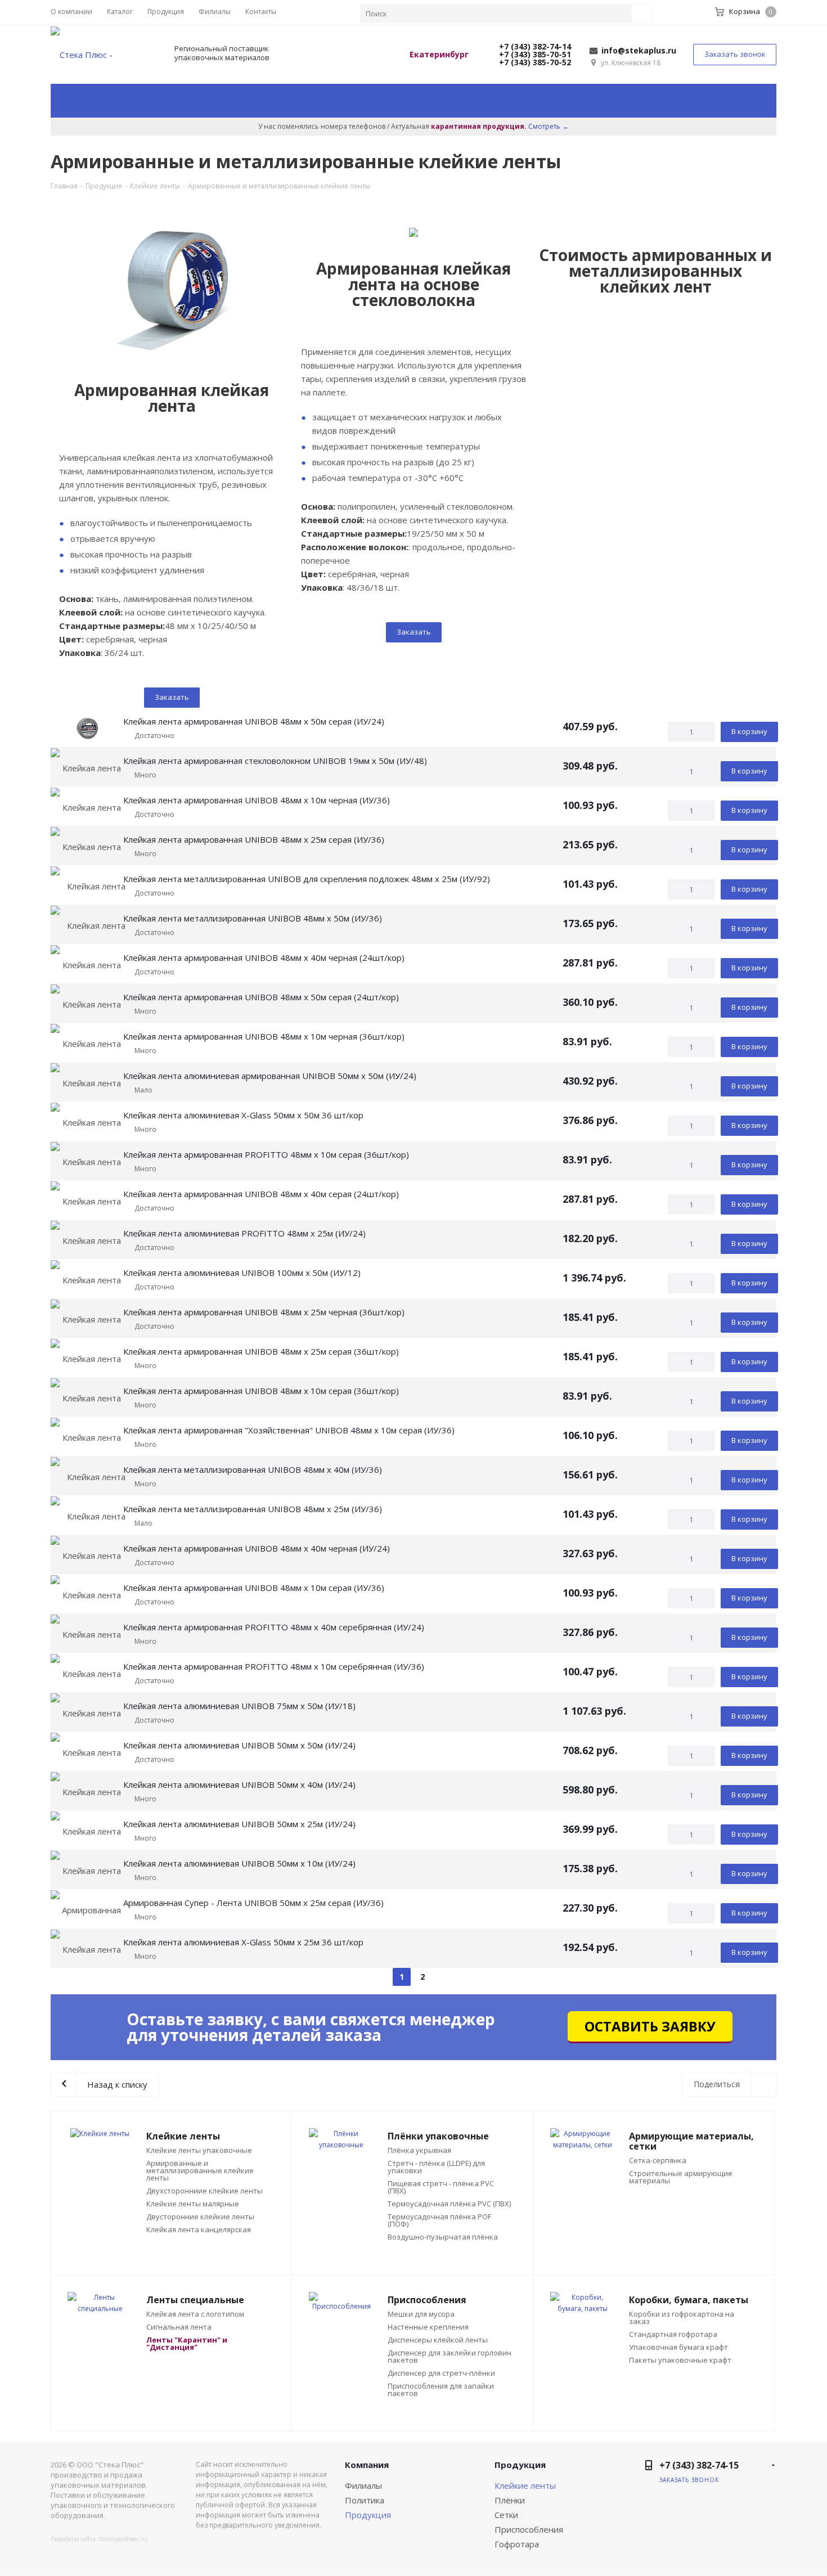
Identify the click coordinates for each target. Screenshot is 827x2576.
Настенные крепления (428, 2327)
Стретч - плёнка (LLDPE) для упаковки (436, 2167)
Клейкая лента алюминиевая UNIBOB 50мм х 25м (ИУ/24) (239, 1824)
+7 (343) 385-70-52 (534, 62)
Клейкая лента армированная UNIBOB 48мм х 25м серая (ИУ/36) (254, 839)
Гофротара (517, 2544)
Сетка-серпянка (658, 2161)
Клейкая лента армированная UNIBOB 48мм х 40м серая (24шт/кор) (261, 1194)
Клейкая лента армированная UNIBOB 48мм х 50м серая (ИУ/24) (254, 721)
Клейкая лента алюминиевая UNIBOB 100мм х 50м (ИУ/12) (242, 1273)
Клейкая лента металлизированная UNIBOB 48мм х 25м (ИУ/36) (253, 1509)
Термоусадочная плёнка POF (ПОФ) (439, 2220)
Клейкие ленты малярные (193, 2204)
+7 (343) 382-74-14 (534, 46)
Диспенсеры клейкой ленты (438, 2340)
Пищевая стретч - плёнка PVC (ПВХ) (441, 2187)
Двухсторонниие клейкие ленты (204, 2191)
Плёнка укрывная (419, 2150)
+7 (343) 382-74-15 (699, 2465)
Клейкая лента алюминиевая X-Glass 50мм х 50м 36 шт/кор (243, 1115)
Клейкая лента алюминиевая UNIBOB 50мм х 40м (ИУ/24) (239, 1784)
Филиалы (363, 2485)
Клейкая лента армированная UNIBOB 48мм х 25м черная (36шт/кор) (264, 1312)
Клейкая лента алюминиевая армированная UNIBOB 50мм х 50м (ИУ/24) (270, 1076)
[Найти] (642, 14)
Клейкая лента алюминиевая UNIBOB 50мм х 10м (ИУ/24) (239, 1863)
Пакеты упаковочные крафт (680, 2360)
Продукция (368, 2515)
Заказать (172, 697)
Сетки (506, 2515)
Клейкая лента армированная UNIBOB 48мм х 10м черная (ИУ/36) (257, 800)
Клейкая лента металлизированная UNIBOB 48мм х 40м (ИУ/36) (253, 1469)
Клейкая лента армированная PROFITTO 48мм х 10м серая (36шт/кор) (266, 1154)
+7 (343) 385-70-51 (534, 54)
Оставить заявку (650, 2026)
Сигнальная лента (179, 2327)
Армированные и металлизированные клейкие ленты (200, 2171)
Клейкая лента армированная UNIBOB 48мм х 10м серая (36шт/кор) (261, 1391)
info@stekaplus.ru (639, 50)
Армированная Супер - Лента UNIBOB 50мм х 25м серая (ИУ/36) (253, 1903)
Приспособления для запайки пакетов (441, 2390)
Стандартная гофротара (673, 2334)
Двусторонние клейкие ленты (200, 2217)
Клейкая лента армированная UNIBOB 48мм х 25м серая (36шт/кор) (261, 1351)
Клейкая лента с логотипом (195, 2314)
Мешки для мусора (421, 2314)
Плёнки (510, 2500)
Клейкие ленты (525, 2485)
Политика (365, 2500)
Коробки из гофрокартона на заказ (682, 2318)
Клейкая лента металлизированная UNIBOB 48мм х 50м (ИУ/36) (253, 918)
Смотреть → (549, 126)
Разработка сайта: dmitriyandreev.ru (99, 2539)
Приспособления (529, 2529)
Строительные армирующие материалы (681, 2177)
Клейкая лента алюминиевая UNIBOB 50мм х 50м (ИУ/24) (239, 1745)
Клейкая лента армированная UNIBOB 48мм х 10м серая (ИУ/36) (254, 1588)
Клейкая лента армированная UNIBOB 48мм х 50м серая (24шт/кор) (261, 997)
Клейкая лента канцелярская (199, 2230)
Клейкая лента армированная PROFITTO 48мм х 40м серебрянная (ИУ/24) (274, 1627)
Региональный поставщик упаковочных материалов (222, 53)
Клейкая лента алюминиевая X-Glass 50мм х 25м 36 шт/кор (243, 1942)
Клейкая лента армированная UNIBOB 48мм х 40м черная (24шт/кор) (264, 957)
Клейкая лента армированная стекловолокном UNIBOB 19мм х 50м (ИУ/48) (275, 761)
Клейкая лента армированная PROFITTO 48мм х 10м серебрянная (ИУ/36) (274, 1666)
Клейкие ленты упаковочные (199, 2150)
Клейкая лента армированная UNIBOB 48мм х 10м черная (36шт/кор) (264, 1036)
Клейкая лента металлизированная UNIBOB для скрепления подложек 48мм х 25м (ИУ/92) (307, 879)
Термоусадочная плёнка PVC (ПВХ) (449, 2204)
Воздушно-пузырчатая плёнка (443, 2237)
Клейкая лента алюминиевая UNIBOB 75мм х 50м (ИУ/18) (239, 1706)
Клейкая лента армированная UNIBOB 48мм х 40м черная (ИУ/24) (257, 1548)
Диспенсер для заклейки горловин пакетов (450, 2357)
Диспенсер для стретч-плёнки (441, 2373)
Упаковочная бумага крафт (678, 2347)
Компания (367, 2465)
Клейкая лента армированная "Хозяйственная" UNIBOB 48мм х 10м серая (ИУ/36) (289, 1430)
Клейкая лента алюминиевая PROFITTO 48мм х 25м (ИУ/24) (244, 1233)
